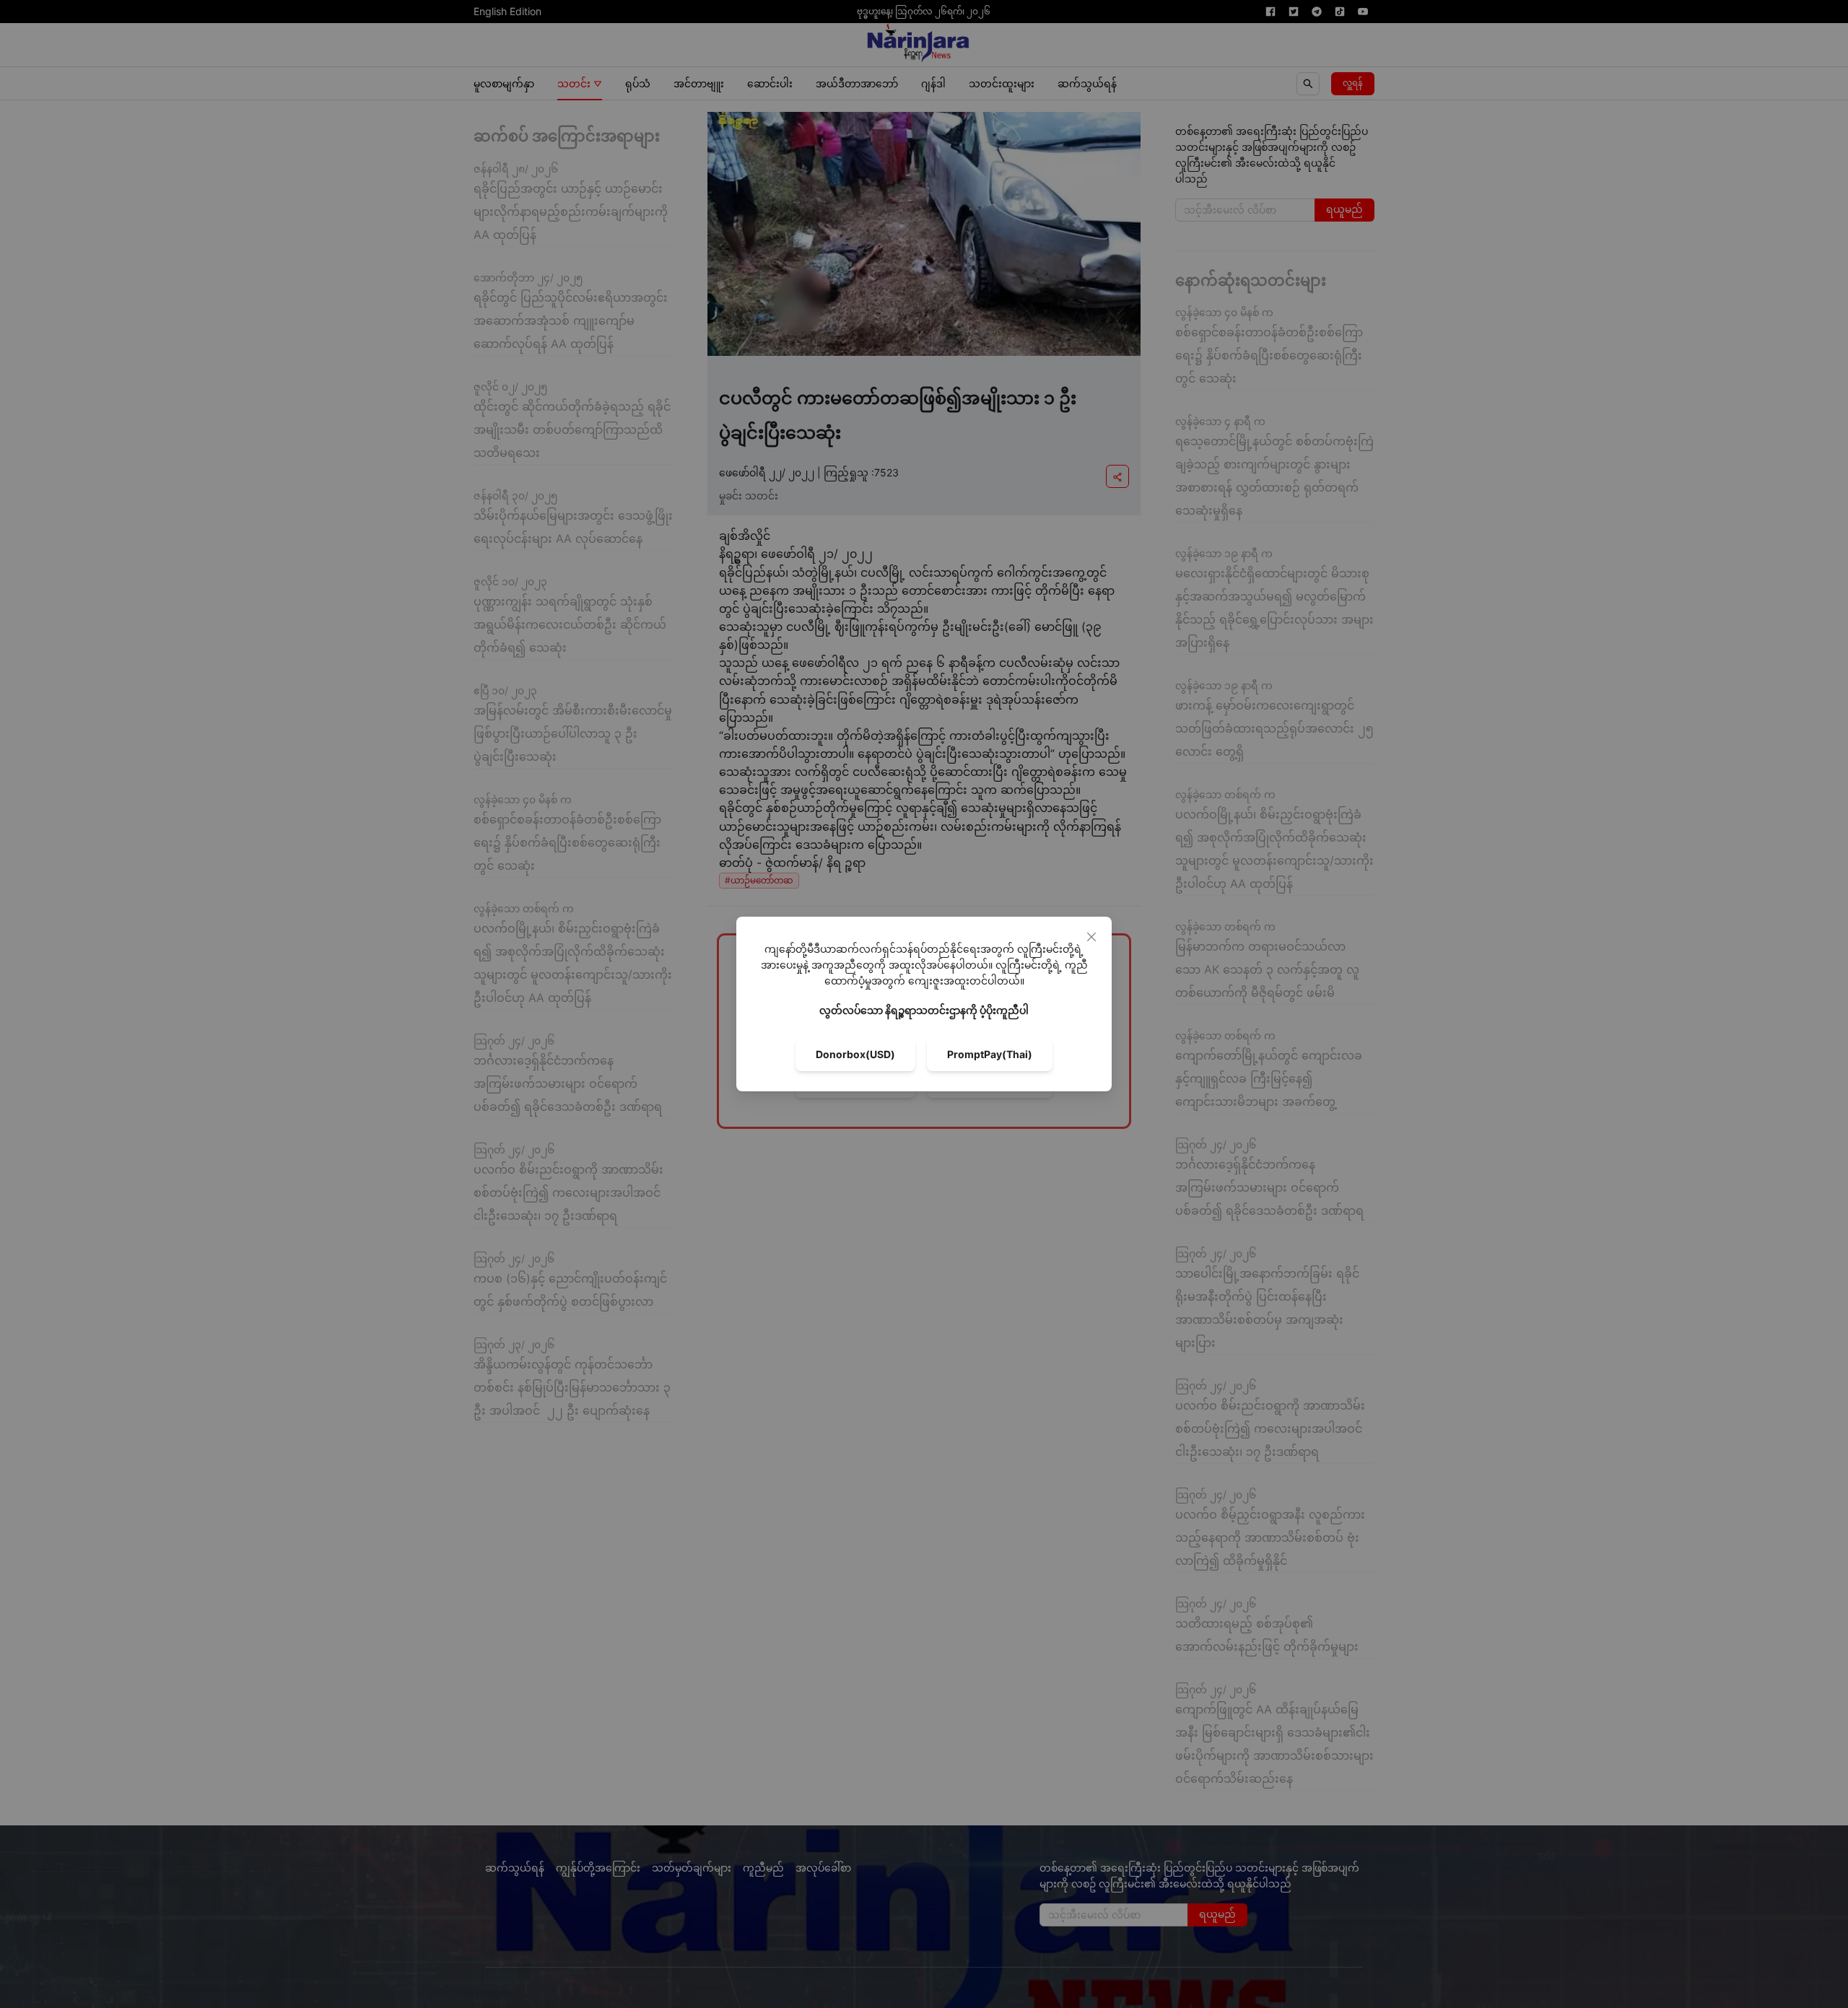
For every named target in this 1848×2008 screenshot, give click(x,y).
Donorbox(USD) (855, 1054)
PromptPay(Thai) (990, 1054)
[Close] (1091, 937)
